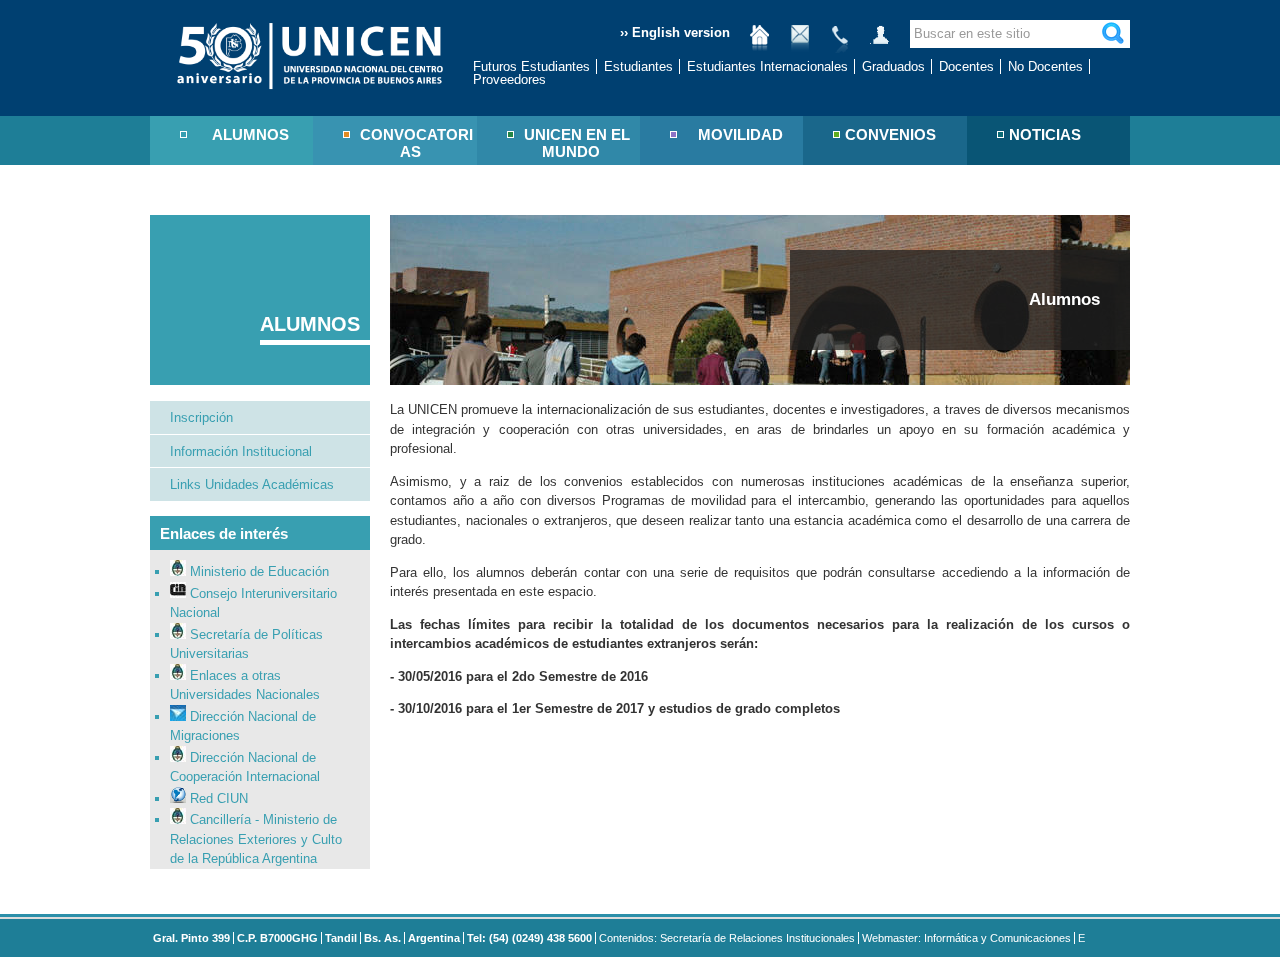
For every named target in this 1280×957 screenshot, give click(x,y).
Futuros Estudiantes (531, 66)
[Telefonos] (840, 42)
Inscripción (201, 417)
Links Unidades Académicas (252, 484)
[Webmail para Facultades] (800, 42)
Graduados (893, 66)
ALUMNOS (250, 134)
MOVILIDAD (740, 134)
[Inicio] (760, 42)
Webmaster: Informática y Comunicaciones (966, 938)
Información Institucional (241, 451)
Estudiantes (638, 66)
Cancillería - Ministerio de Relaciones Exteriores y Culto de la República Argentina (256, 839)
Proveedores (509, 79)
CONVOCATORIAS (416, 143)
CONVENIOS (890, 134)
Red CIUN (217, 798)
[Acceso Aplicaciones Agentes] (880, 42)
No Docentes (1045, 66)
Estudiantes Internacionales (767, 66)
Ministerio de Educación (257, 571)
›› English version (675, 32)
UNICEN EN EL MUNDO (577, 143)
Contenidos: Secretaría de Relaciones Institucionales (727, 938)
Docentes (966, 66)
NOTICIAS (1045, 134)
